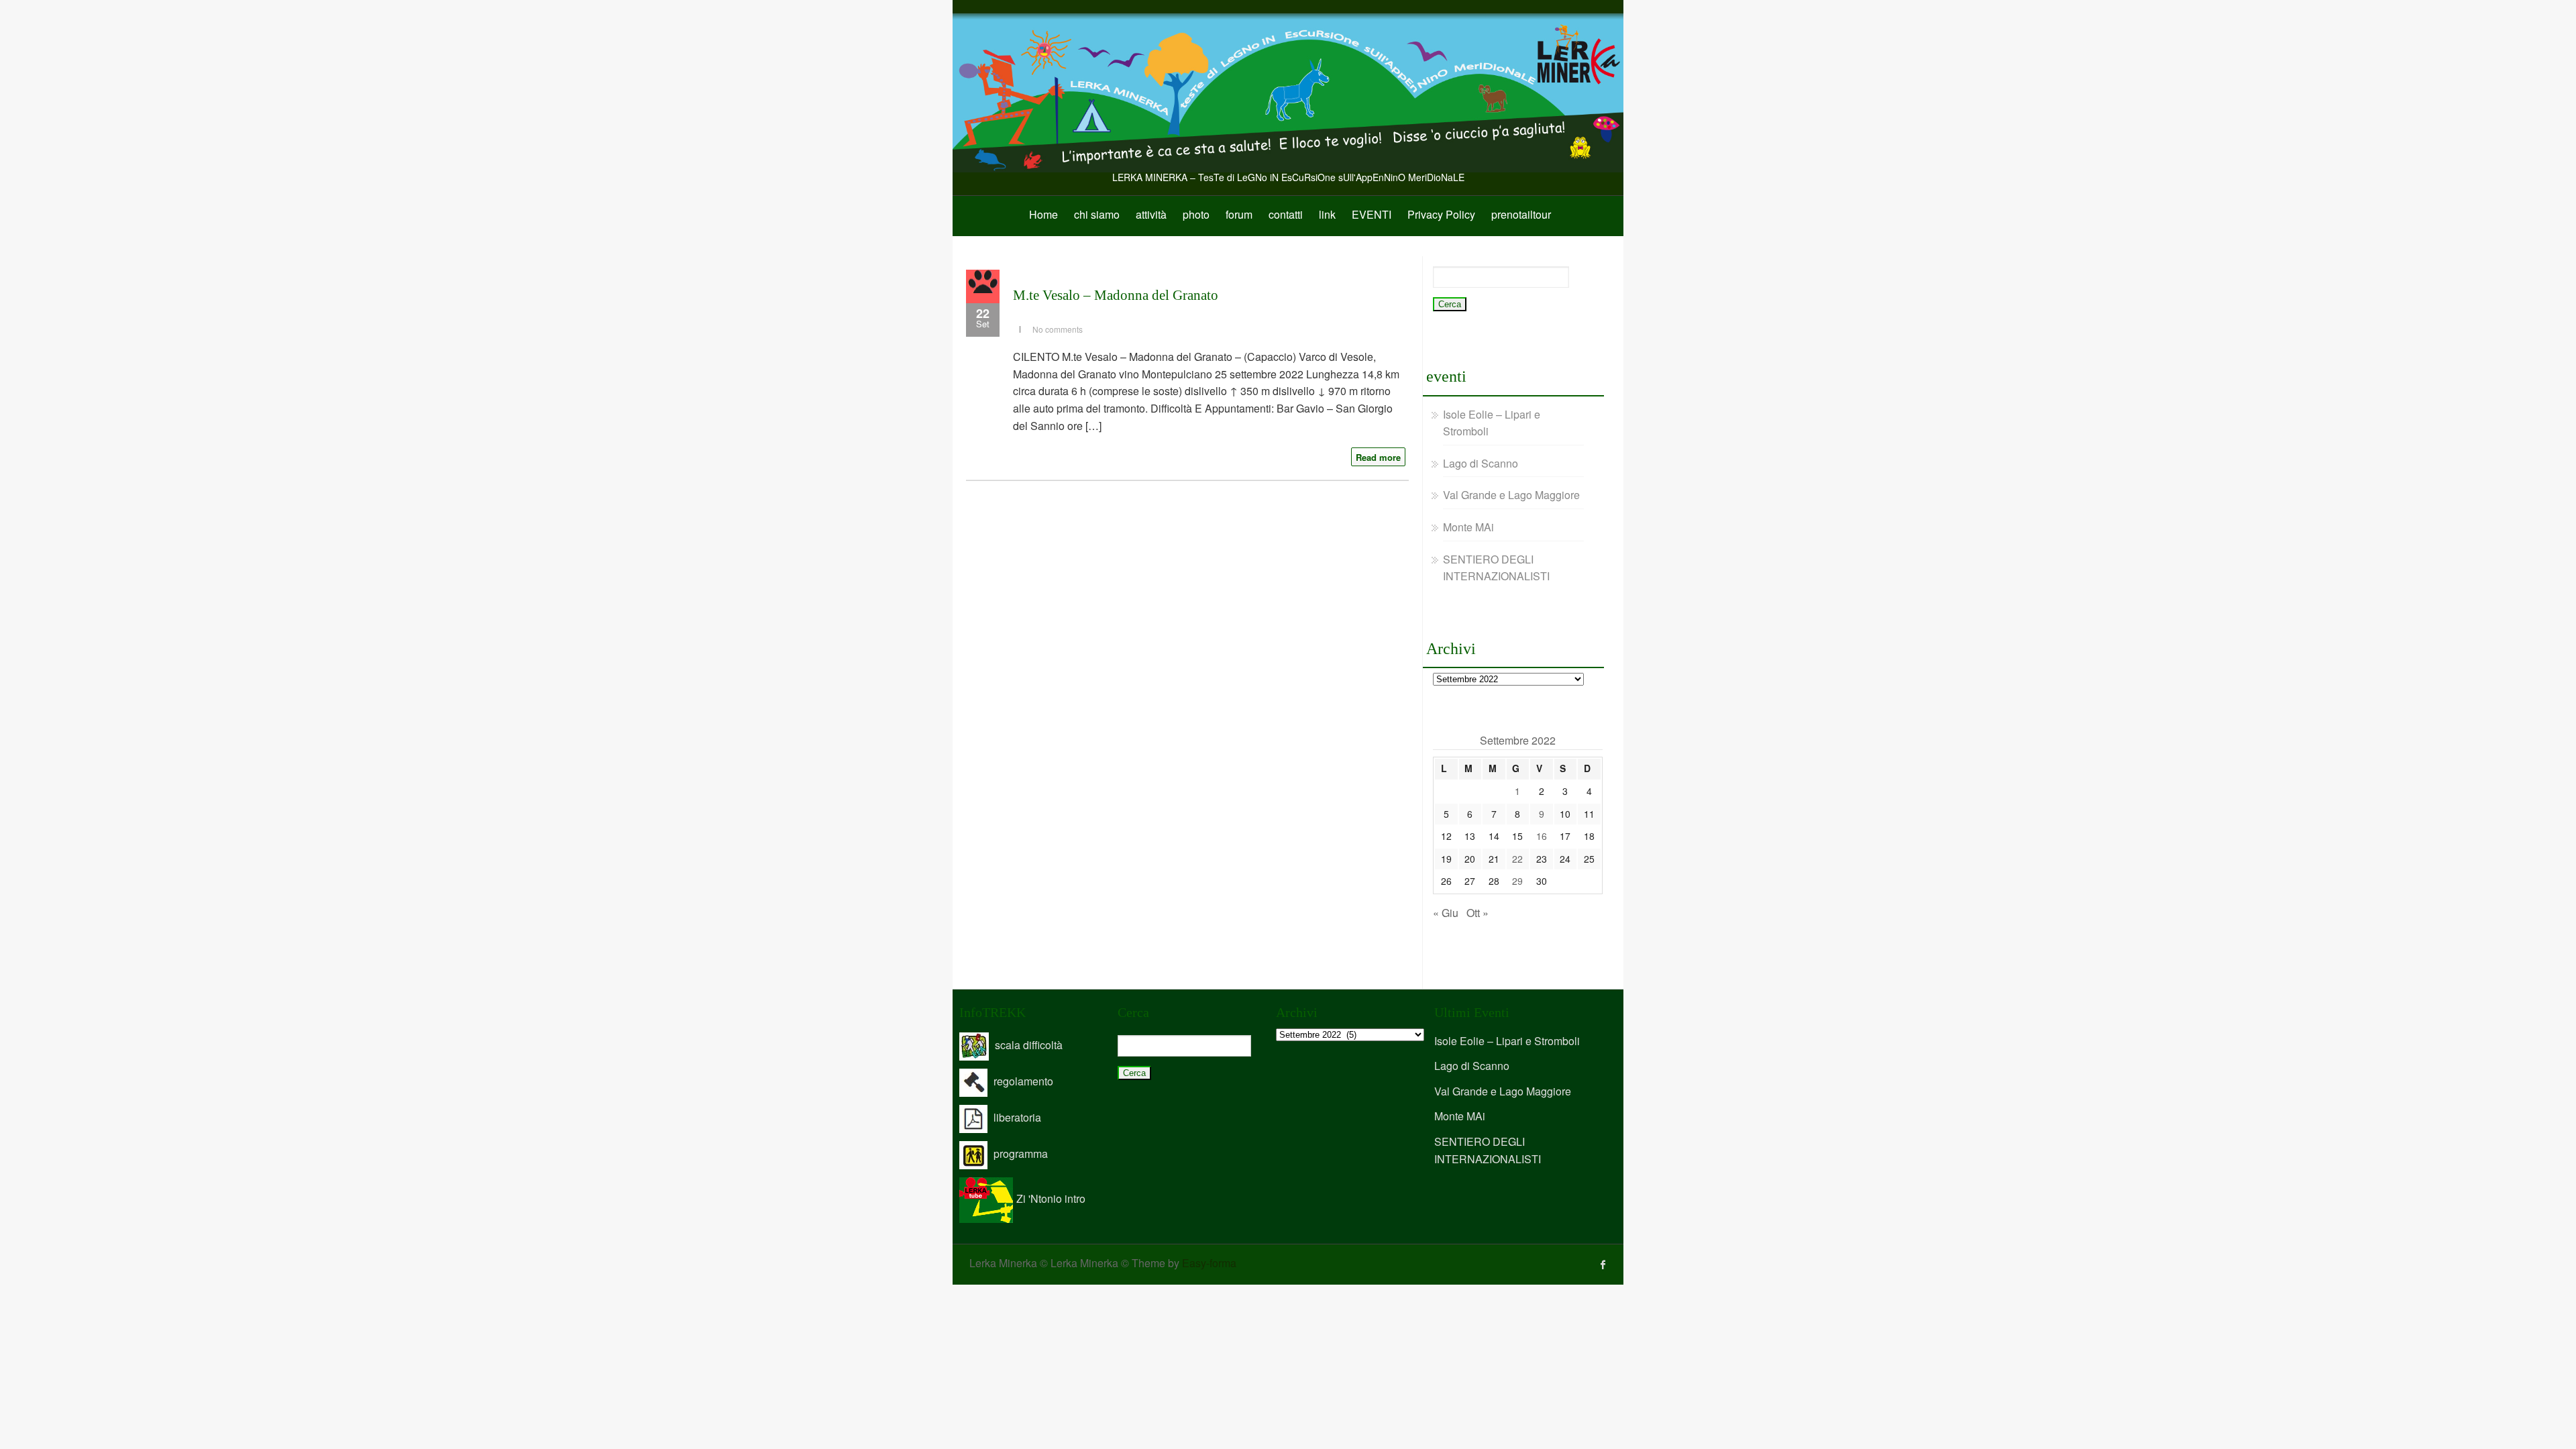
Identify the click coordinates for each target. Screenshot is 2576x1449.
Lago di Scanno (1481, 463)
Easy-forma (1209, 1263)
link (1327, 214)
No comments (1058, 329)
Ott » (1478, 913)
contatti (1286, 214)
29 (1517, 881)
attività (1151, 214)
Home (1043, 214)
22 (1517, 859)
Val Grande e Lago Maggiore (1511, 495)
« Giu (1446, 913)
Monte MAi (1468, 527)
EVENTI (1372, 214)
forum (1239, 214)
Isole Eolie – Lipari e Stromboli (1507, 1041)
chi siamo (1097, 214)
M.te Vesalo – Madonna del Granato (1116, 295)
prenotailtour (1521, 214)
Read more (1378, 457)
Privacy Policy (1441, 214)
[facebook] (1603, 1265)
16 (1542, 836)
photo (1196, 214)
